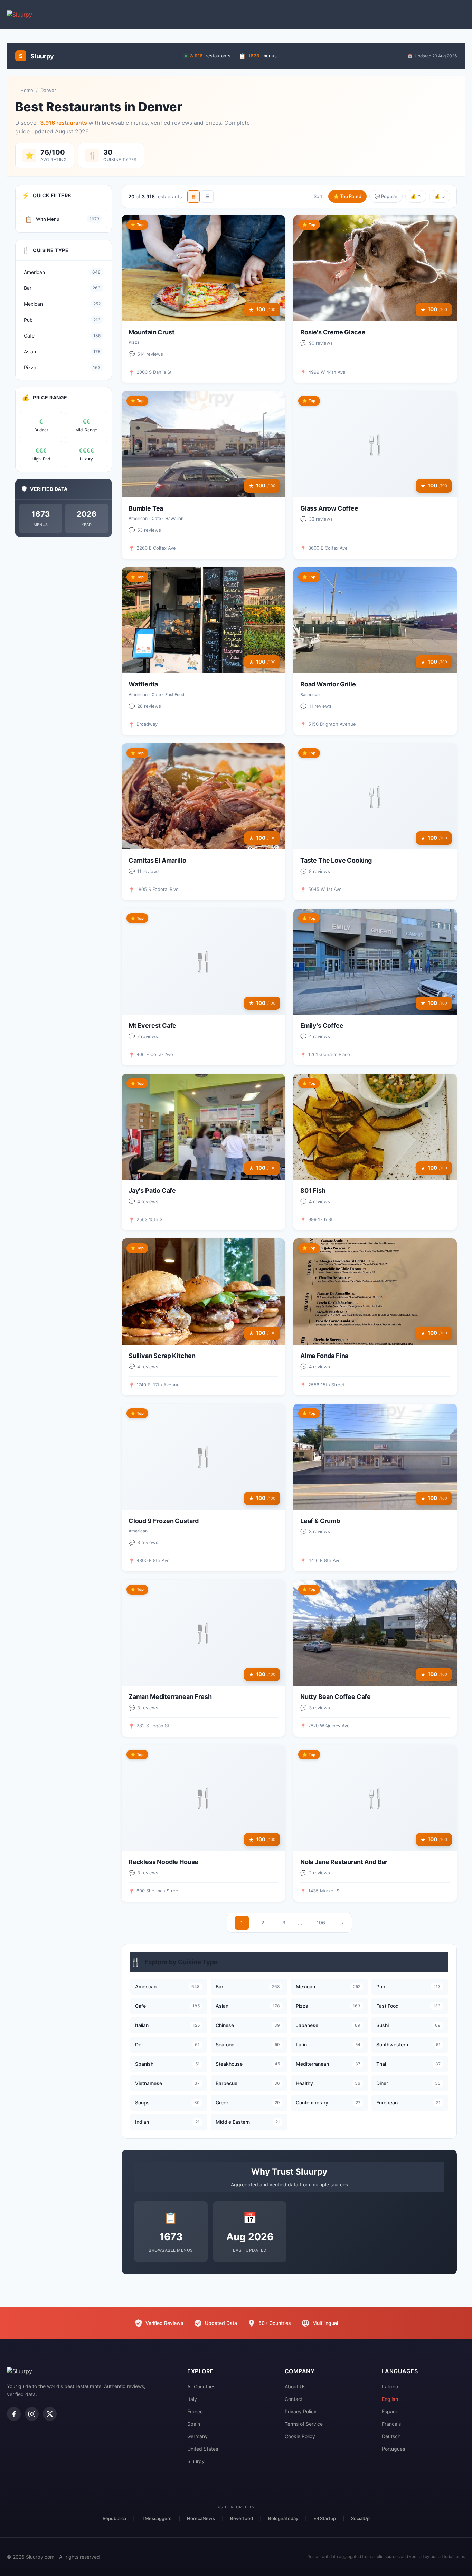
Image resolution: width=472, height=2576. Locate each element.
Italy (192, 2399)
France (195, 2411)
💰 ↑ (416, 196)
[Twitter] (50, 2414)
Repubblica (114, 2518)
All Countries (201, 2387)
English (390, 2399)
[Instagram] (32, 2414)
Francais (391, 2424)
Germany (197, 2436)
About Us (295, 2387)
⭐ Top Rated (347, 196)
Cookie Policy (300, 2436)
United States (203, 2449)
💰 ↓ (440, 196)
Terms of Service (304, 2424)
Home (27, 90)
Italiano (390, 2387)
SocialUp (360, 2518)
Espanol (391, 2411)
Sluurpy (196, 2461)
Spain (194, 2424)
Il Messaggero (157, 2518)
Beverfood (242, 2518)
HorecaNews (201, 2518)
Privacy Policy (301, 2411)
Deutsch (391, 2436)
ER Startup (325, 2518)
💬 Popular (386, 196)
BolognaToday (283, 2518)
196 (321, 1923)
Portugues (393, 2449)
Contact (294, 2399)
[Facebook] (14, 2414)
